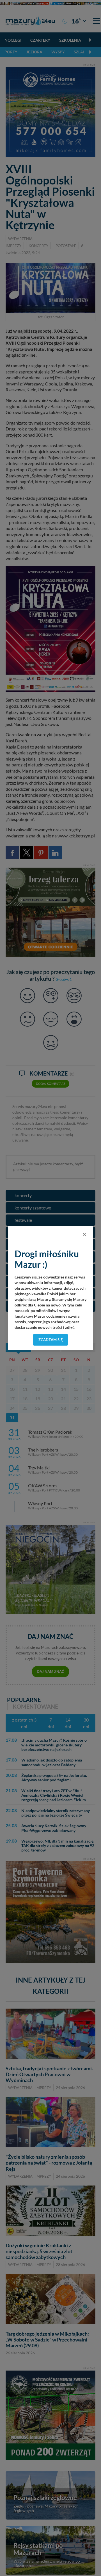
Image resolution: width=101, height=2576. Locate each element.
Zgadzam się (51, 1340)
